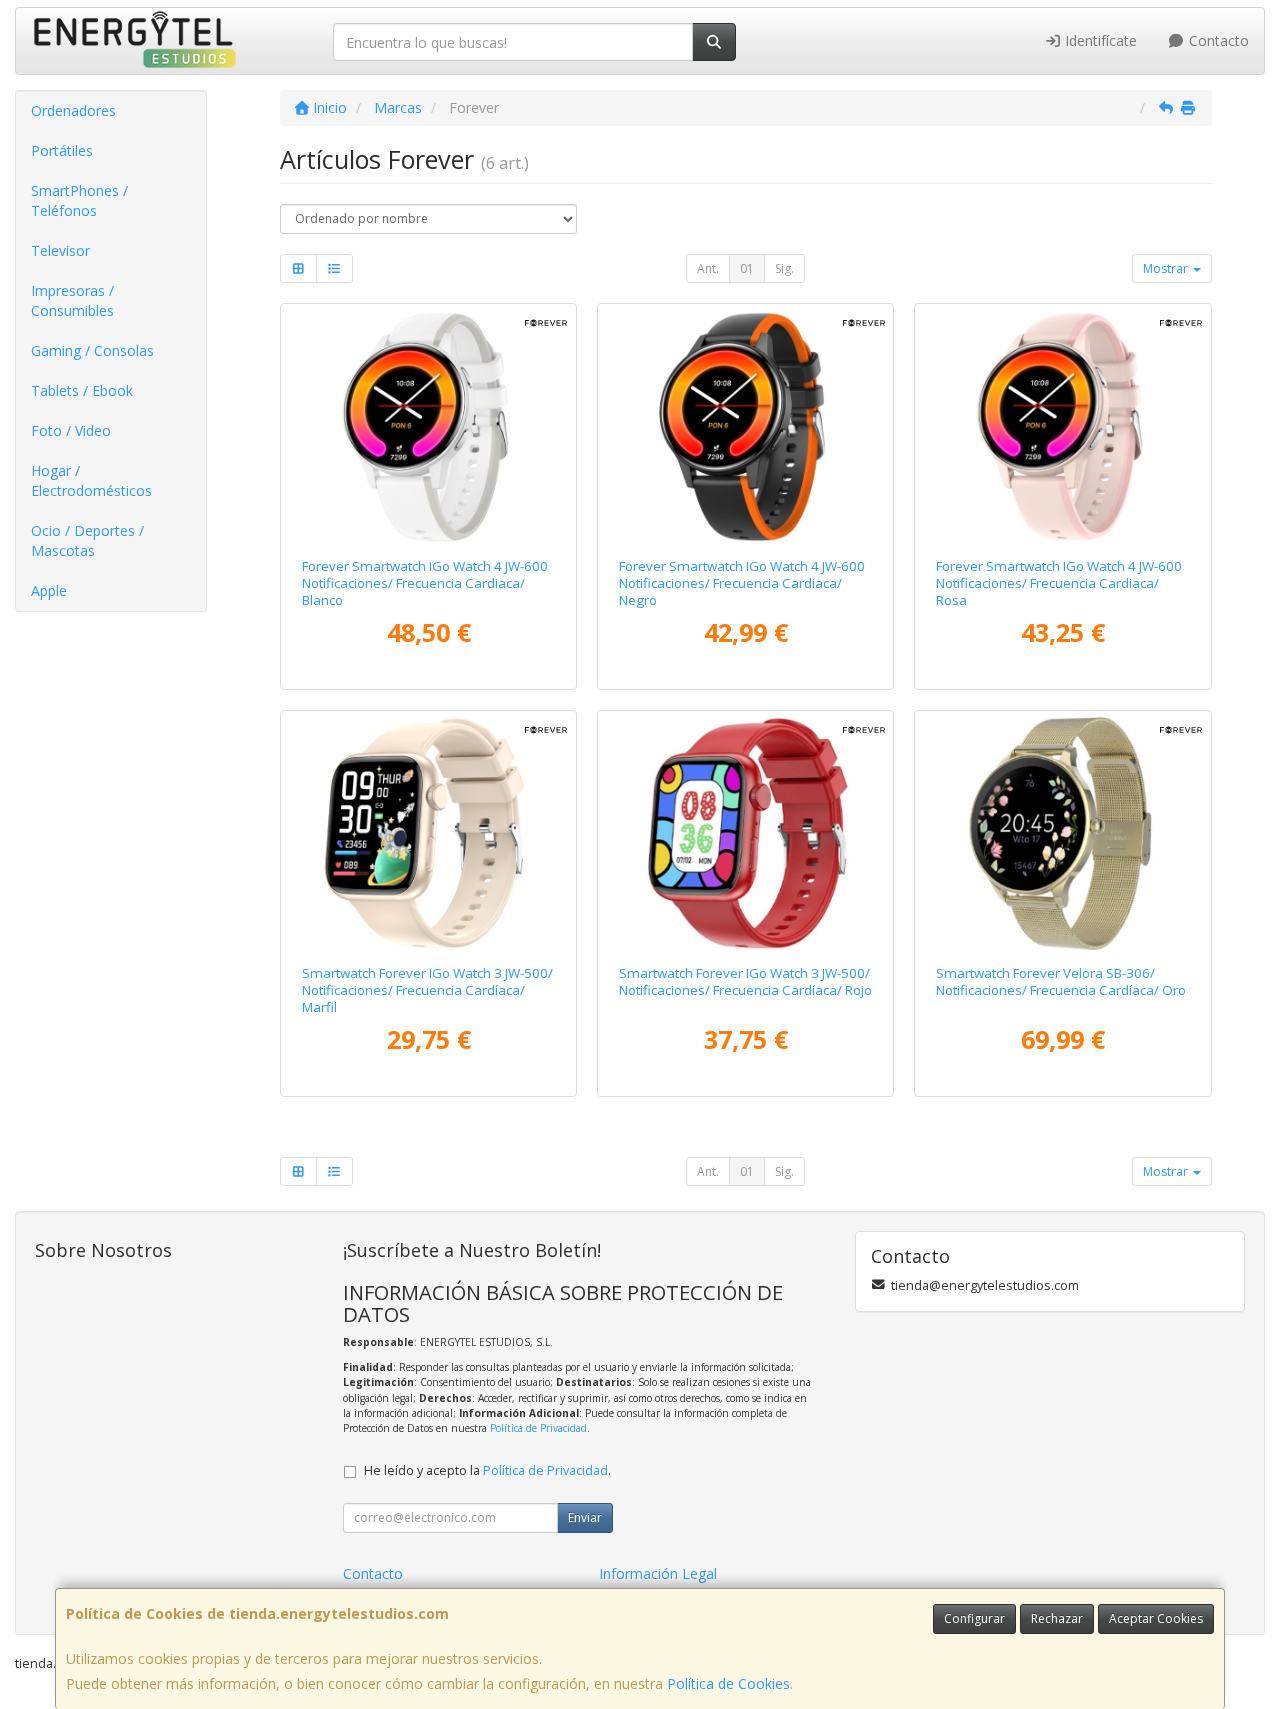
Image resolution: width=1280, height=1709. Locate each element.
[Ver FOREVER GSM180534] (428, 833)
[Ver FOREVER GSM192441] (428, 426)
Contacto (1217, 40)
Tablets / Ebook (82, 390)
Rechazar (1057, 1618)
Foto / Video (71, 430)
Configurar (974, 1618)
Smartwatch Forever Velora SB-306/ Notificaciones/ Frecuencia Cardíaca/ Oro (1061, 981)
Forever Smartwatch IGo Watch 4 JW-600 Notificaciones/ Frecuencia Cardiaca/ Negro (742, 583)
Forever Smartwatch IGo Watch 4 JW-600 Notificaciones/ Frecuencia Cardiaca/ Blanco (425, 583)
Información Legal (658, 1573)
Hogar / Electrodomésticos (91, 480)
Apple (49, 590)
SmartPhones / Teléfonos (79, 200)
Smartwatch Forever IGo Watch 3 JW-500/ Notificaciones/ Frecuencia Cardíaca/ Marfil (427, 990)
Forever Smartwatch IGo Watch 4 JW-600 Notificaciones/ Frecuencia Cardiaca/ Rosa (1059, 583)
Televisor (60, 250)
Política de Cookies (728, 1683)
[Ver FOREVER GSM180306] (1063, 833)
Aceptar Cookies (1156, 1618)
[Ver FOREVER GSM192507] (1063, 426)
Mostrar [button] (1167, 268)
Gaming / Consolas (92, 350)
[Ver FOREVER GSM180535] (745, 833)
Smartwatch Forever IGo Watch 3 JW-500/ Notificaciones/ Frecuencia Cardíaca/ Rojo (745, 981)
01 (747, 268)
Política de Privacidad (538, 1428)
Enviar (585, 1517)
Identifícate (1099, 40)
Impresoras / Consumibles (72, 300)
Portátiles (62, 150)
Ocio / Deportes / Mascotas (87, 540)
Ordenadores (73, 110)
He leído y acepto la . (487, 1470)
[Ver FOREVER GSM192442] (745, 426)
